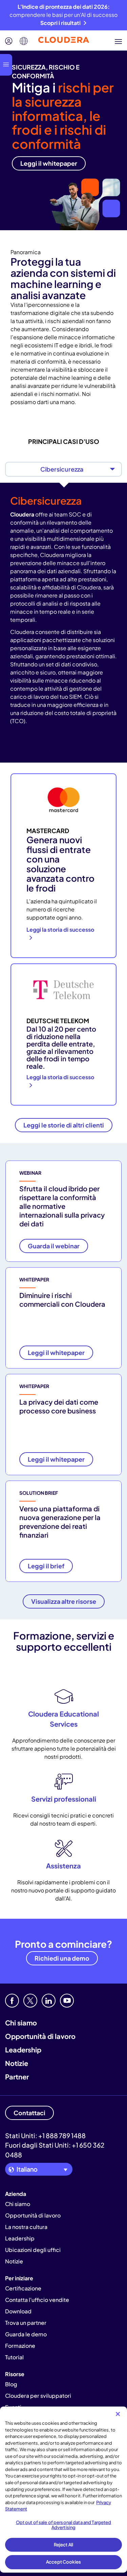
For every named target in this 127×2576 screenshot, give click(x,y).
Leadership (23, 2050)
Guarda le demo (26, 2334)
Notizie (17, 2063)
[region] (63, 2490)
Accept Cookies (63, 2562)
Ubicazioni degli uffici (33, 2250)
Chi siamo (21, 2023)
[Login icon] (9, 41)
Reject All (63, 2545)
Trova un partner (26, 2323)
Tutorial (14, 2357)
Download (18, 2311)
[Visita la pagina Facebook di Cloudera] (12, 2001)
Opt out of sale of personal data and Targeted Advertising (64, 2525)
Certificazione (23, 2288)
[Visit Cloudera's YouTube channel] (67, 2001)
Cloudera (22, 514)
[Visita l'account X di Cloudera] (30, 2001)
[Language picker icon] (24, 41)
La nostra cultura (26, 2227)
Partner (17, 2077)
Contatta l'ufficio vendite (37, 2300)
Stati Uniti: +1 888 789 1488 (45, 2135)
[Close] (118, 2414)
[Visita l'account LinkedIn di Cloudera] (49, 2001)
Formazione (20, 2346)
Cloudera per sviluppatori (38, 2396)
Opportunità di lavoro (40, 2036)
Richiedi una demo (62, 1958)
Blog (11, 2384)
